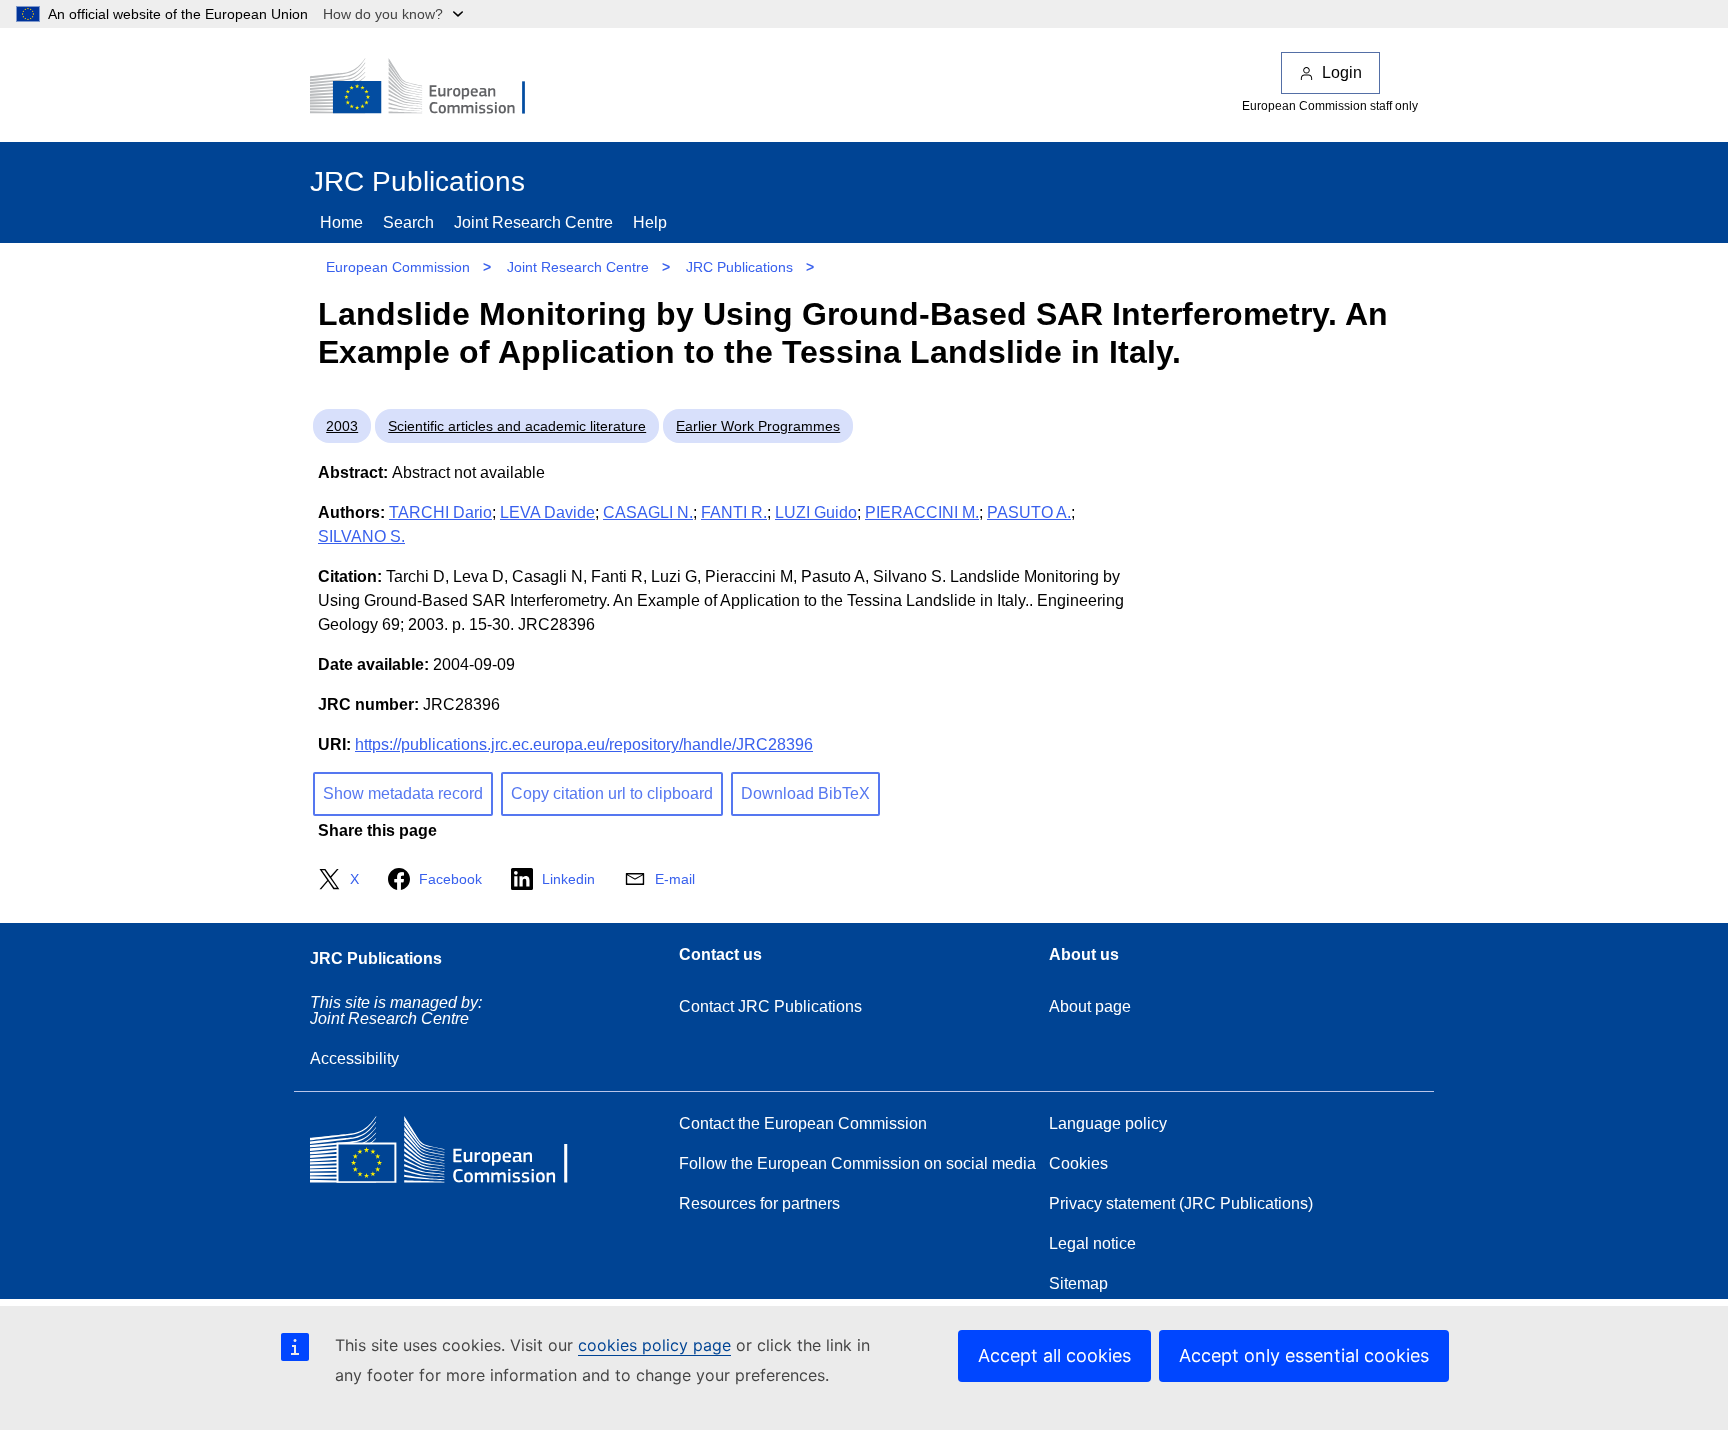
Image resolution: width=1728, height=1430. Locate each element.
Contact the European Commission (803, 1123)
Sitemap (1078, 1283)
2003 (342, 426)
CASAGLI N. (648, 512)
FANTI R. (734, 512)
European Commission (398, 267)
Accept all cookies (1054, 1355)
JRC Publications (739, 267)
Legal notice (1092, 1243)
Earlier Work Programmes (758, 426)
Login (1342, 72)
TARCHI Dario (440, 512)
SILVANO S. (361, 536)
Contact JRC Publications (770, 1006)
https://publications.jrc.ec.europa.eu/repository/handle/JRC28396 (584, 744)
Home (341, 222)
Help (650, 222)
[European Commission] (431, 88)
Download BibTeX (805, 793)
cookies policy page (654, 1345)
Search (408, 222)
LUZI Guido (816, 512)
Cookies (1078, 1163)
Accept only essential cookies (1304, 1355)
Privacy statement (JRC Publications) (1181, 1203)
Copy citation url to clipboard (612, 793)
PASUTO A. (1029, 512)
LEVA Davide (547, 512)
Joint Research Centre (533, 222)
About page (1090, 1006)
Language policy (1108, 1123)
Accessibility (354, 1058)
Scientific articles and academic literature (517, 426)
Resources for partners (759, 1203)
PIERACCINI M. (922, 512)
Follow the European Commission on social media (857, 1163)
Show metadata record (403, 793)
